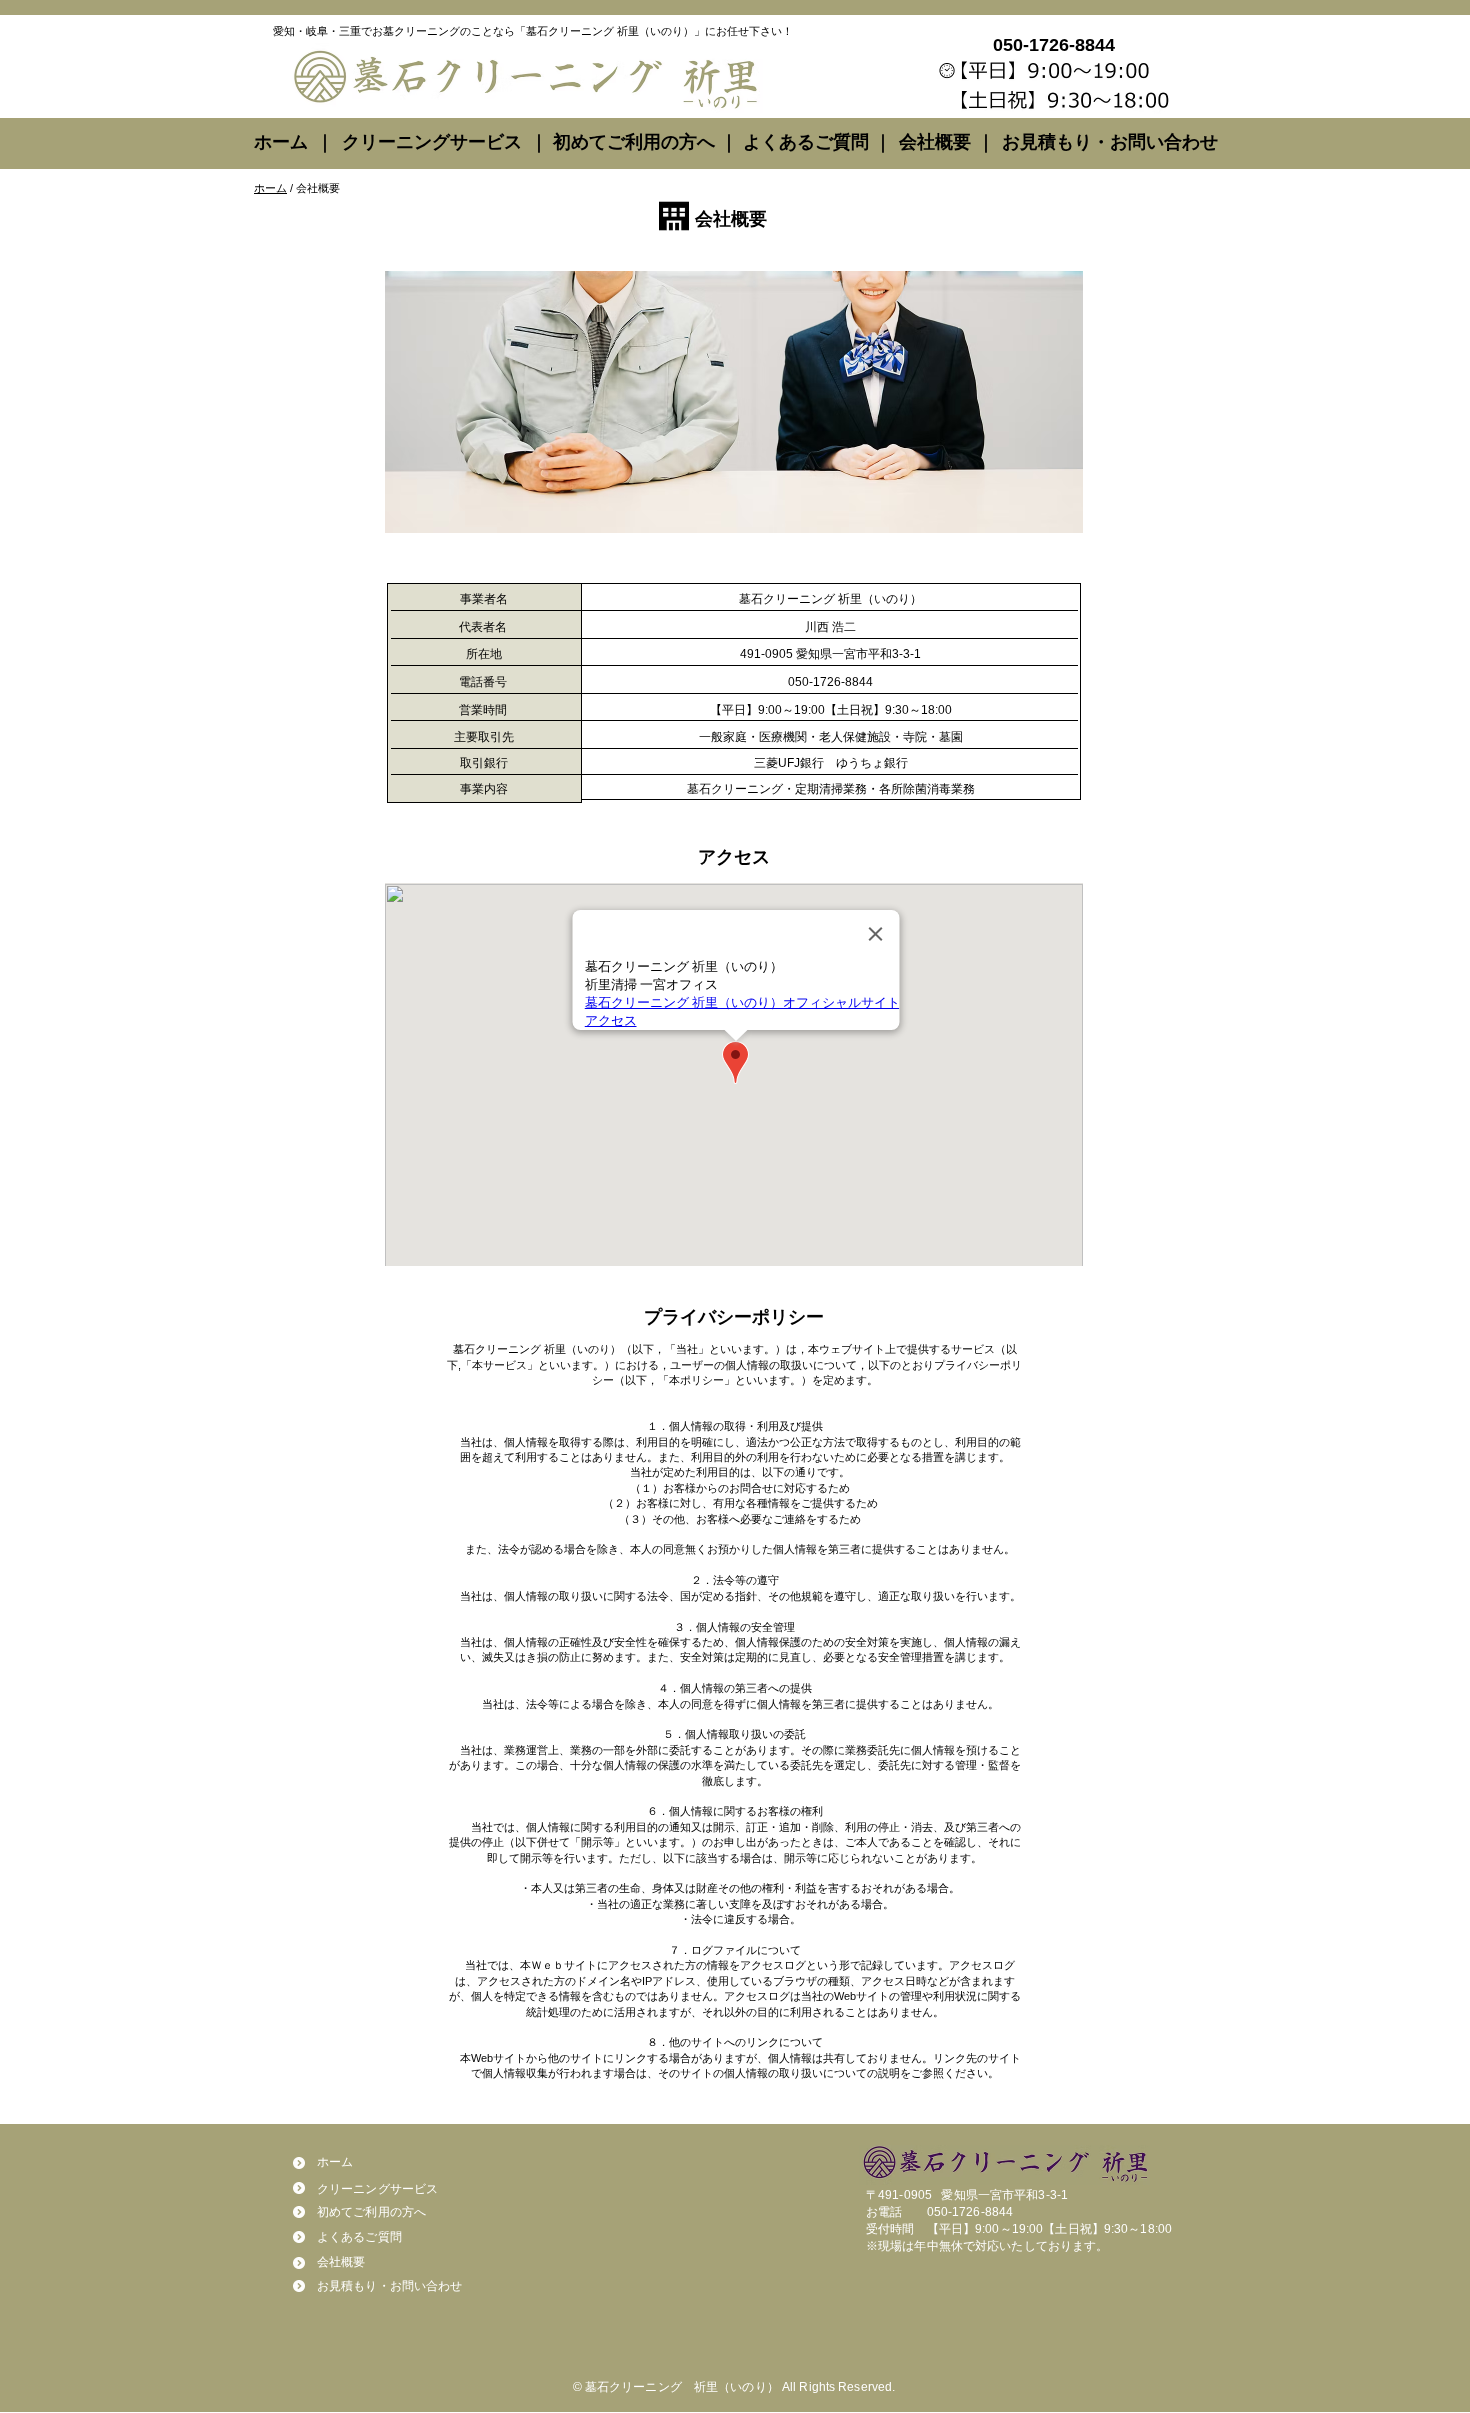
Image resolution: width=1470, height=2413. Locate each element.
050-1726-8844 (970, 2212)
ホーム (270, 188)
